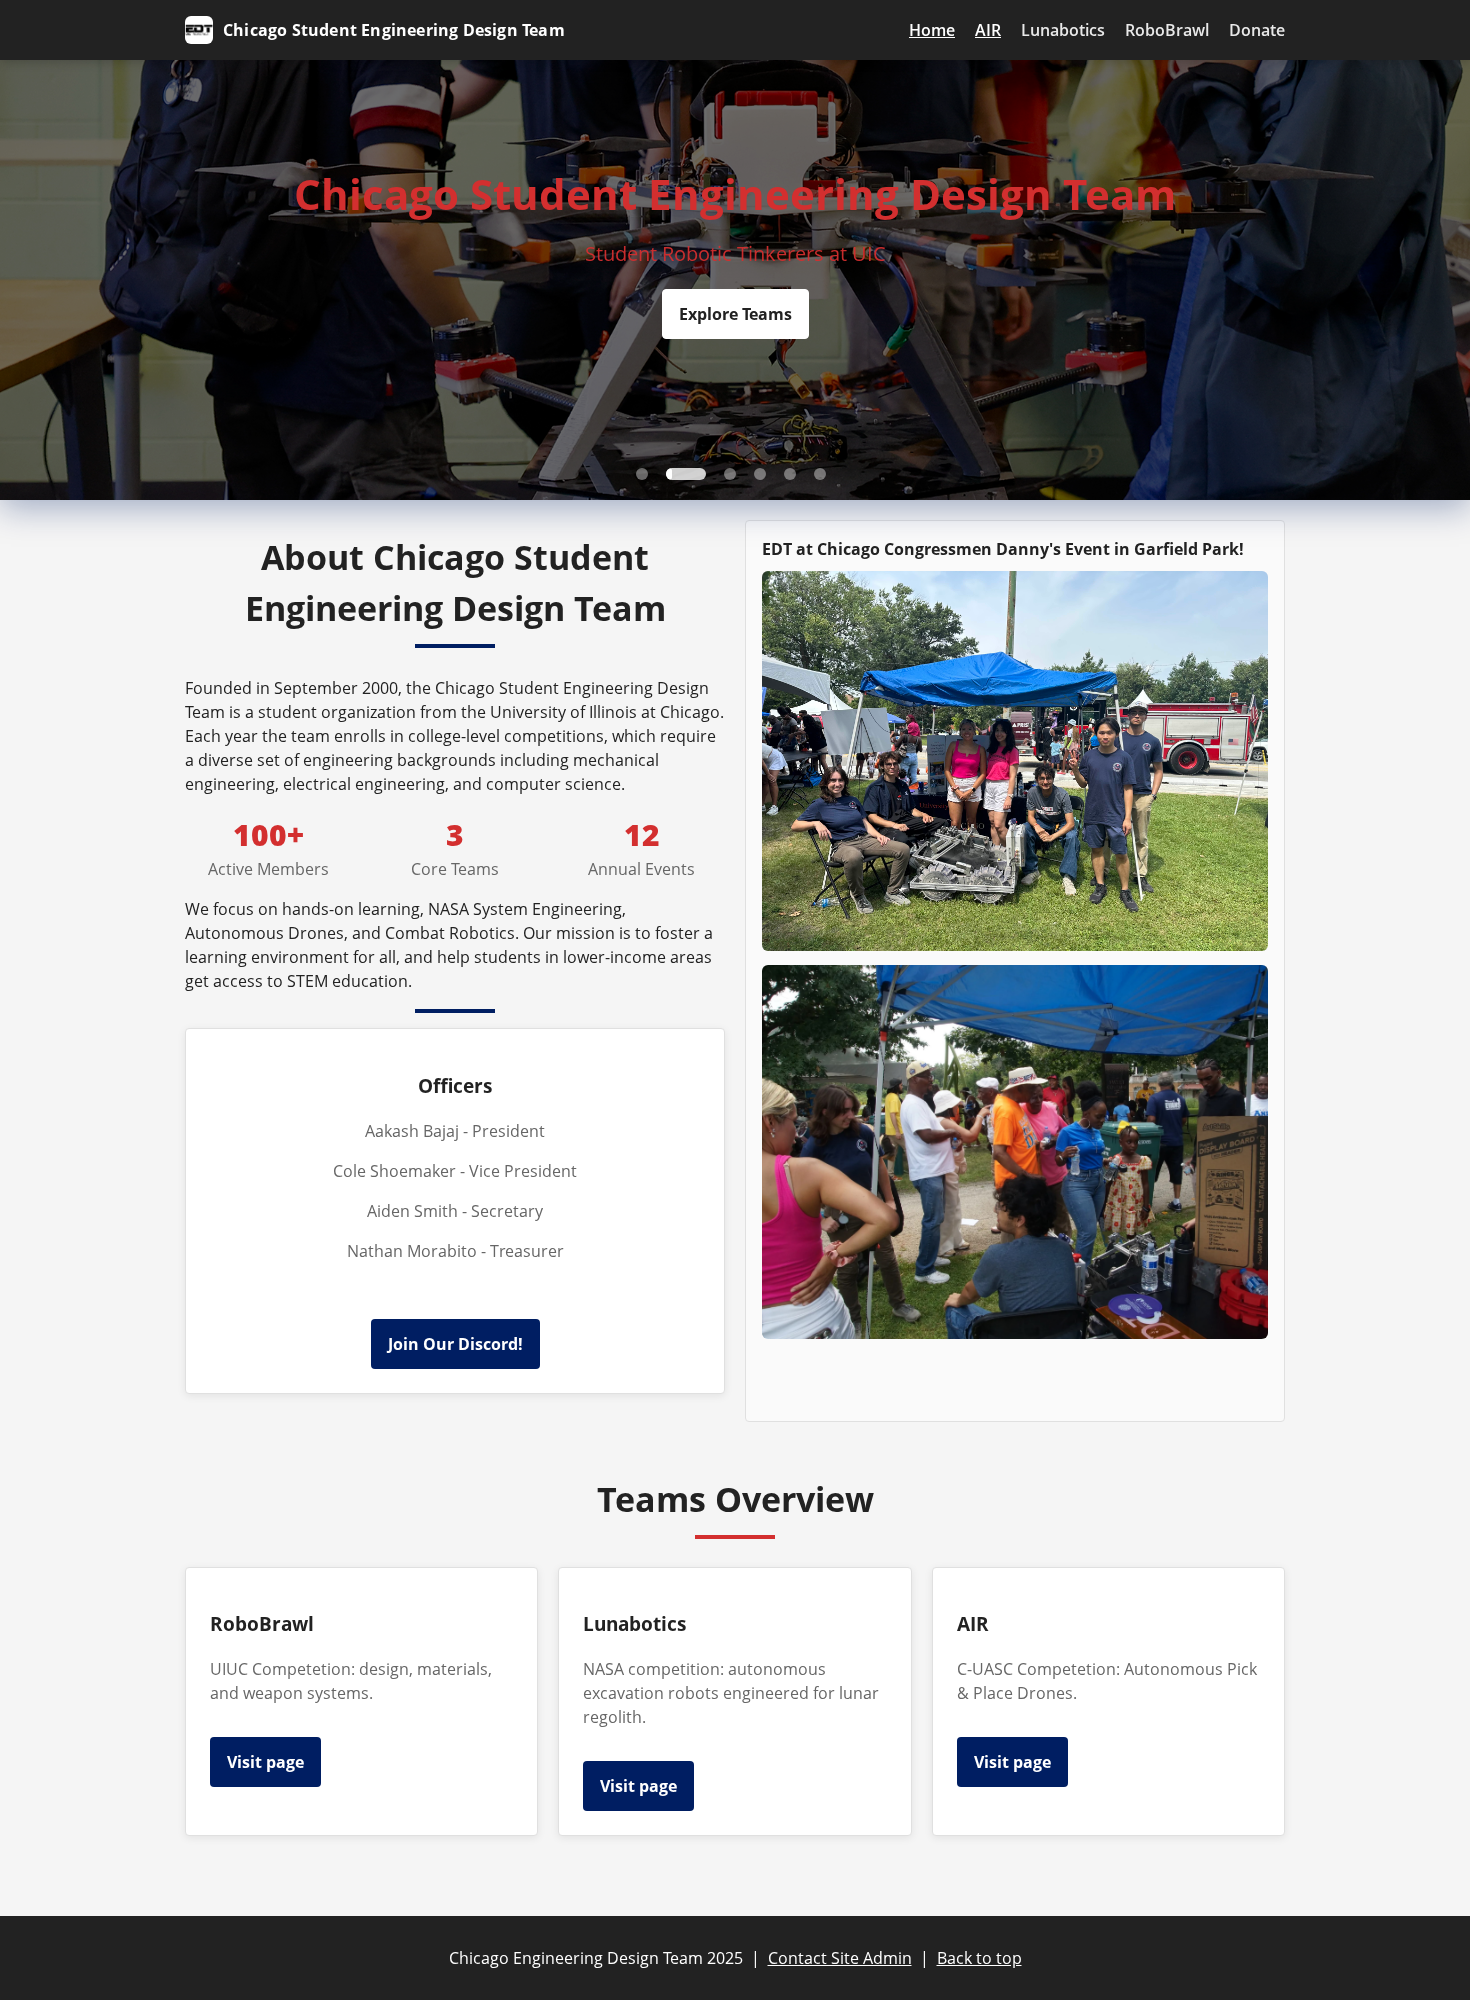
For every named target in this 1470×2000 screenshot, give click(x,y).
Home (932, 30)
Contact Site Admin (840, 1958)
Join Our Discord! (455, 1344)
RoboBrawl (1167, 30)
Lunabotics (1063, 30)
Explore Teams (735, 314)
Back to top (979, 1958)
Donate (1257, 30)
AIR (988, 30)
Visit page (265, 1762)
